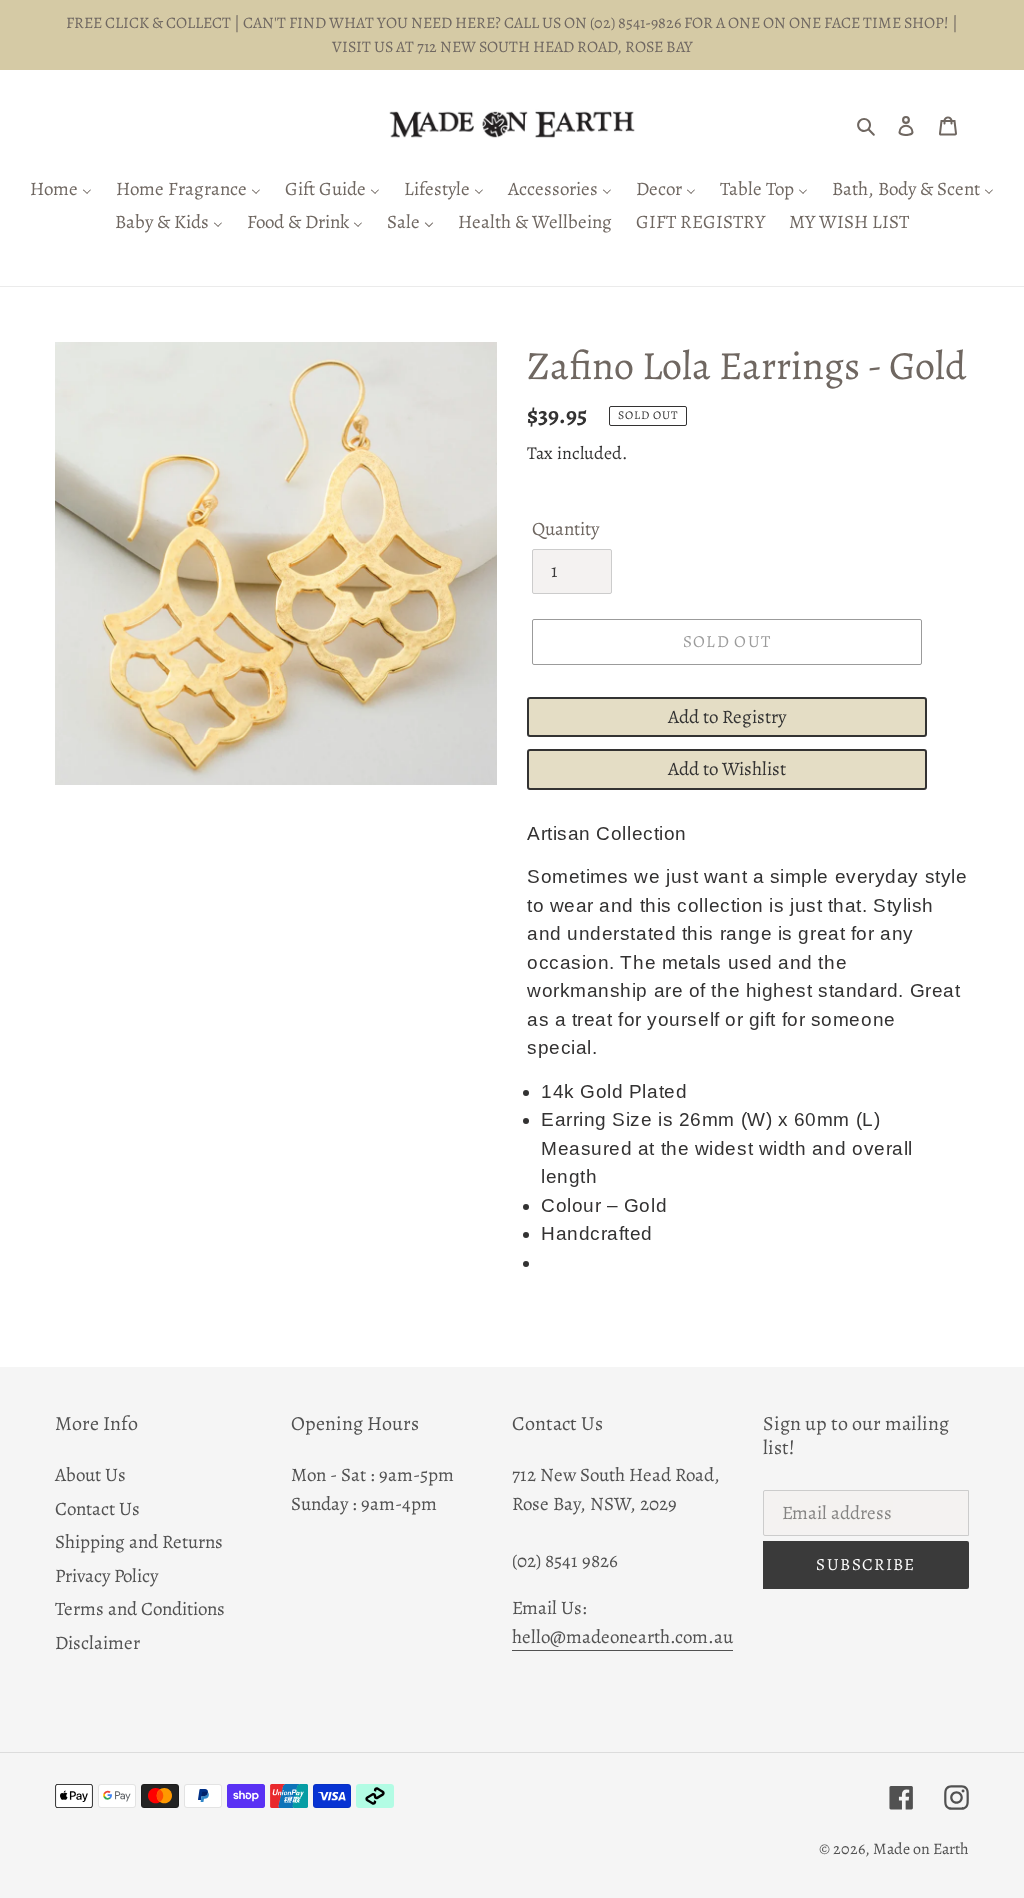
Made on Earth (921, 1849)
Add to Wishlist (727, 769)
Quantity (565, 529)
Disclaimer (97, 1643)
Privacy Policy (106, 1576)
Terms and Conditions (140, 1609)
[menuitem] (61, 190)
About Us (90, 1475)
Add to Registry (727, 717)
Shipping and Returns (139, 1542)
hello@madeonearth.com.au (622, 1637)
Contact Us (97, 1509)
